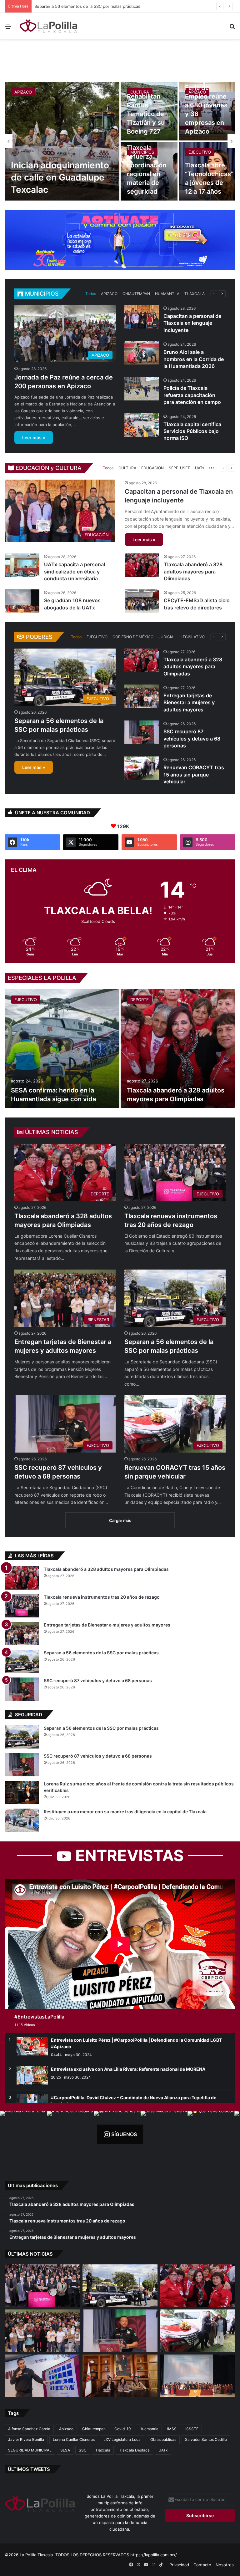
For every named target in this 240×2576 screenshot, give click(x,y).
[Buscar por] (232, 28)
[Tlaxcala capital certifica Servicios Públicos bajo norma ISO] (142, 425)
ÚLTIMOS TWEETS (29, 2469)
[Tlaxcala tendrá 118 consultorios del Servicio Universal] (120, 2376)
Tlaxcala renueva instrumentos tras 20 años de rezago (102, 1597)
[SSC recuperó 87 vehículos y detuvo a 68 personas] (142, 732)
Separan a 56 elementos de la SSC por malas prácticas (101, 1653)
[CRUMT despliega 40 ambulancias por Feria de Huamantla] (42, 2376)
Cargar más (120, 1520)
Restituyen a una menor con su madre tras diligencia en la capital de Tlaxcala (125, 1812)
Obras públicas (163, 2439)
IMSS (172, 2429)
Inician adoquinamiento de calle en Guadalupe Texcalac (60, 177)
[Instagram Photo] (23, 2134)
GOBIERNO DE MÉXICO (133, 637)
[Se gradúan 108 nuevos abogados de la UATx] (22, 601)
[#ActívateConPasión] (120, 239)
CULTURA (140, 92)
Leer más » (34, 438)
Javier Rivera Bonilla (26, 2439)
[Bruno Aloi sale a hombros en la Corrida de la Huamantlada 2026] (142, 353)
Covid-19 (122, 2429)
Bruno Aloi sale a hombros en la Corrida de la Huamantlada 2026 (194, 359)
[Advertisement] (120, 59)
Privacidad (179, 2565)
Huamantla (149, 2429)
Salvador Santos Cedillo (206, 2439)
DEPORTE (140, 1000)
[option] (120, 141)
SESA (65, 2450)
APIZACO (23, 92)
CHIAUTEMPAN (136, 294)
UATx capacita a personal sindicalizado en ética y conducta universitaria (75, 571)
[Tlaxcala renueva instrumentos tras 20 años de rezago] (22, 1606)
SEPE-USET (179, 468)
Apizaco (66, 2429)
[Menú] (8, 28)
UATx (200, 468)
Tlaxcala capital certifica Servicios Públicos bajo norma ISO (192, 431)
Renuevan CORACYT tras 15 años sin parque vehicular (194, 774)
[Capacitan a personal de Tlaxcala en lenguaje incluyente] (142, 317)
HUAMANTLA (167, 294)
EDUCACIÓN (152, 468)
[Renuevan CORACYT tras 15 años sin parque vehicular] (142, 768)
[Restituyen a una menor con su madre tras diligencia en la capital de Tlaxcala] (22, 1820)
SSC (83, 2450)
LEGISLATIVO (193, 637)
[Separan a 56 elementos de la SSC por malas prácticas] (22, 1661)
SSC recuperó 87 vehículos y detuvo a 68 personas (192, 738)
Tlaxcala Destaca (134, 2450)
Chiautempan (94, 2429)
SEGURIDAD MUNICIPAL (30, 2450)
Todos (91, 294)
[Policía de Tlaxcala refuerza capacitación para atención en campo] (142, 389)
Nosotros (225, 2565)
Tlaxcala (103, 2450)
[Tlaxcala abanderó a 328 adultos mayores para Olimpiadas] (142, 565)
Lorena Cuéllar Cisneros (74, 2439)
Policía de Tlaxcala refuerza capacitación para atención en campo (192, 395)
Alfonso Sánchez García (29, 2429)
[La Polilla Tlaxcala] (49, 26)
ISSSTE (192, 2429)
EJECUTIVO (200, 152)
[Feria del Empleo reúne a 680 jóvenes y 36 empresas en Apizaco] (207, 111)
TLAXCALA (195, 294)
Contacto (202, 2565)
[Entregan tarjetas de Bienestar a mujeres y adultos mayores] (142, 696)
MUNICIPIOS (142, 152)
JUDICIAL (167, 637)
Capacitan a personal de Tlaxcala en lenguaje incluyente (192, 323)
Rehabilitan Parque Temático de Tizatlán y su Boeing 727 (146, 114)
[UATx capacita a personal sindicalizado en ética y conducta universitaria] (22, 565)
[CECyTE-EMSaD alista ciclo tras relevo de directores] (142, 601)
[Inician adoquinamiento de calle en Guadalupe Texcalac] (62, 141)
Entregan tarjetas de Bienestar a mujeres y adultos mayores (189, 703)
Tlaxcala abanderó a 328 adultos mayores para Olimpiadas (193, 571)
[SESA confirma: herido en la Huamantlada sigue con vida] (62, 1049)
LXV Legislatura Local (122, 2439)
